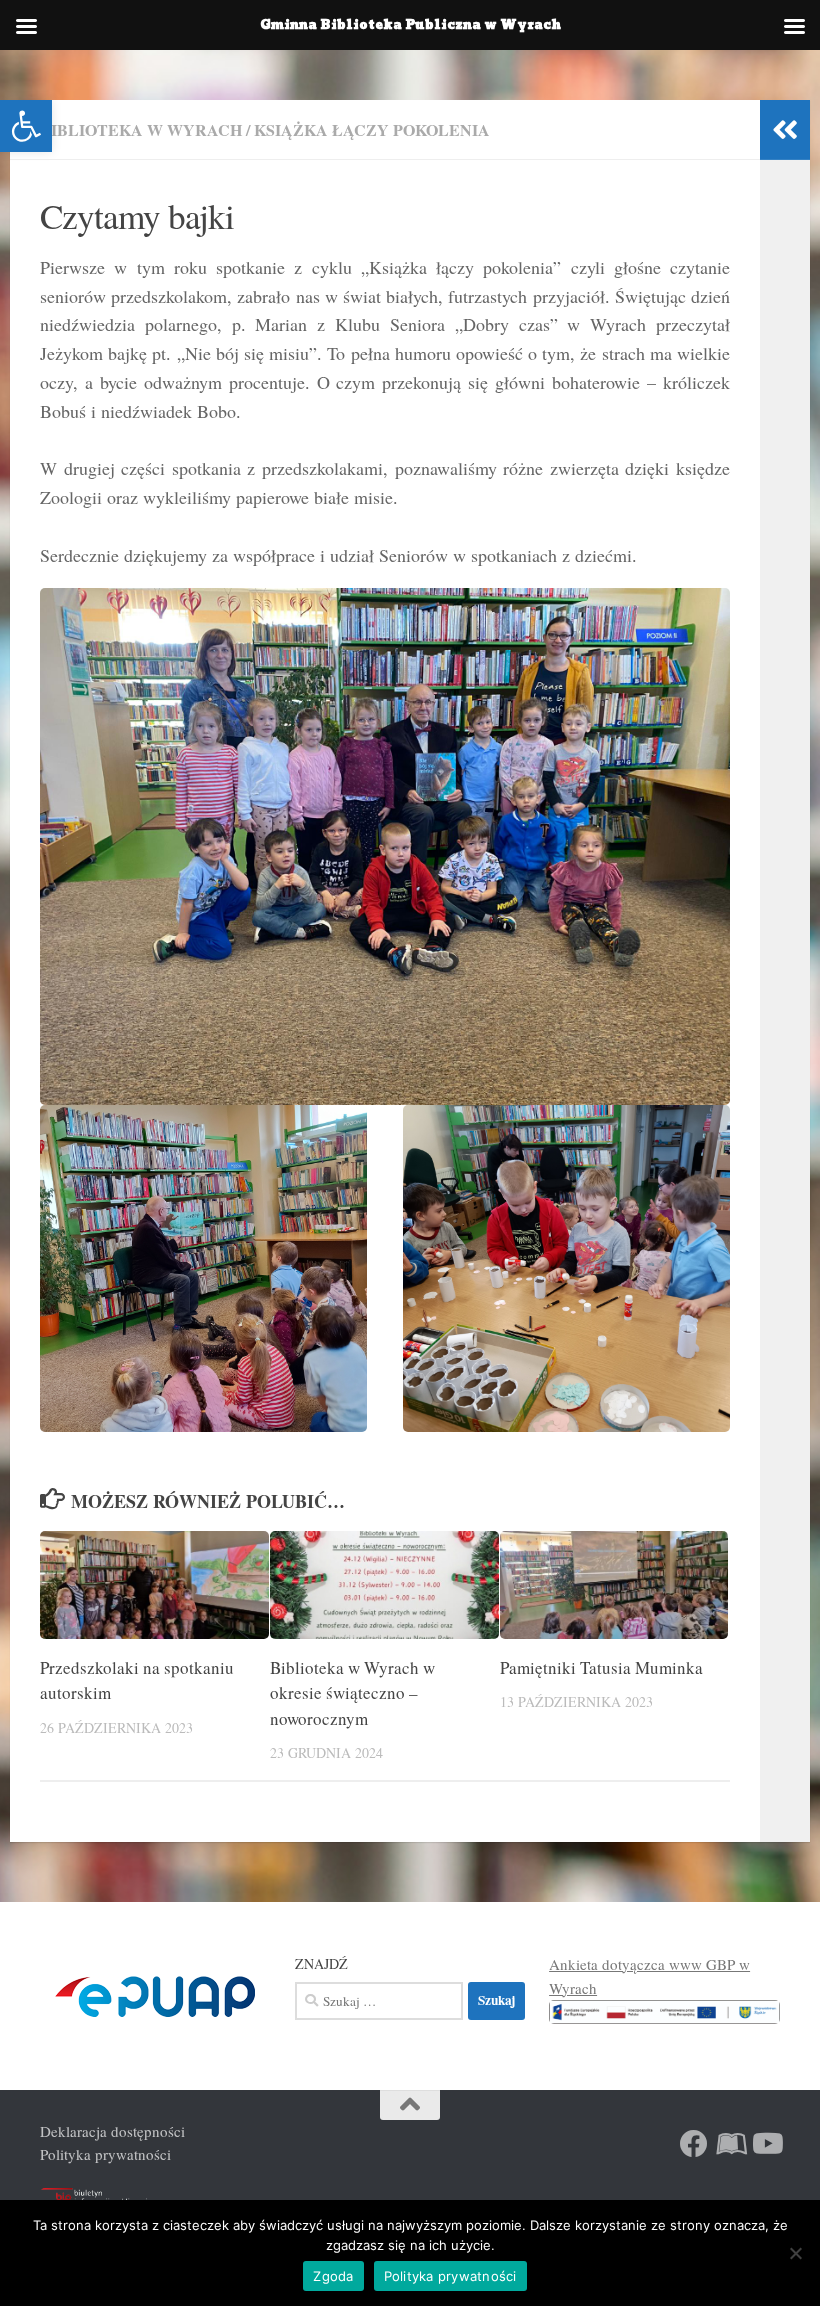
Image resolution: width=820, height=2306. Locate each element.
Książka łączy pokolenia (372, 129)
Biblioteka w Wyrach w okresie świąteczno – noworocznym (352, 1693)
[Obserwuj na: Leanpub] (730, 2144)
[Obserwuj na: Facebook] (694, 2144)
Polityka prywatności (105, 2154)
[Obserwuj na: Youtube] (766, 2144)
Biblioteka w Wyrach (141, 129)
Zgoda (333, 2276)
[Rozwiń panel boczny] (785, 130)
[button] (26, 126)
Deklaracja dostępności (112, 2131)
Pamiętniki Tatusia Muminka (601, 1667)
